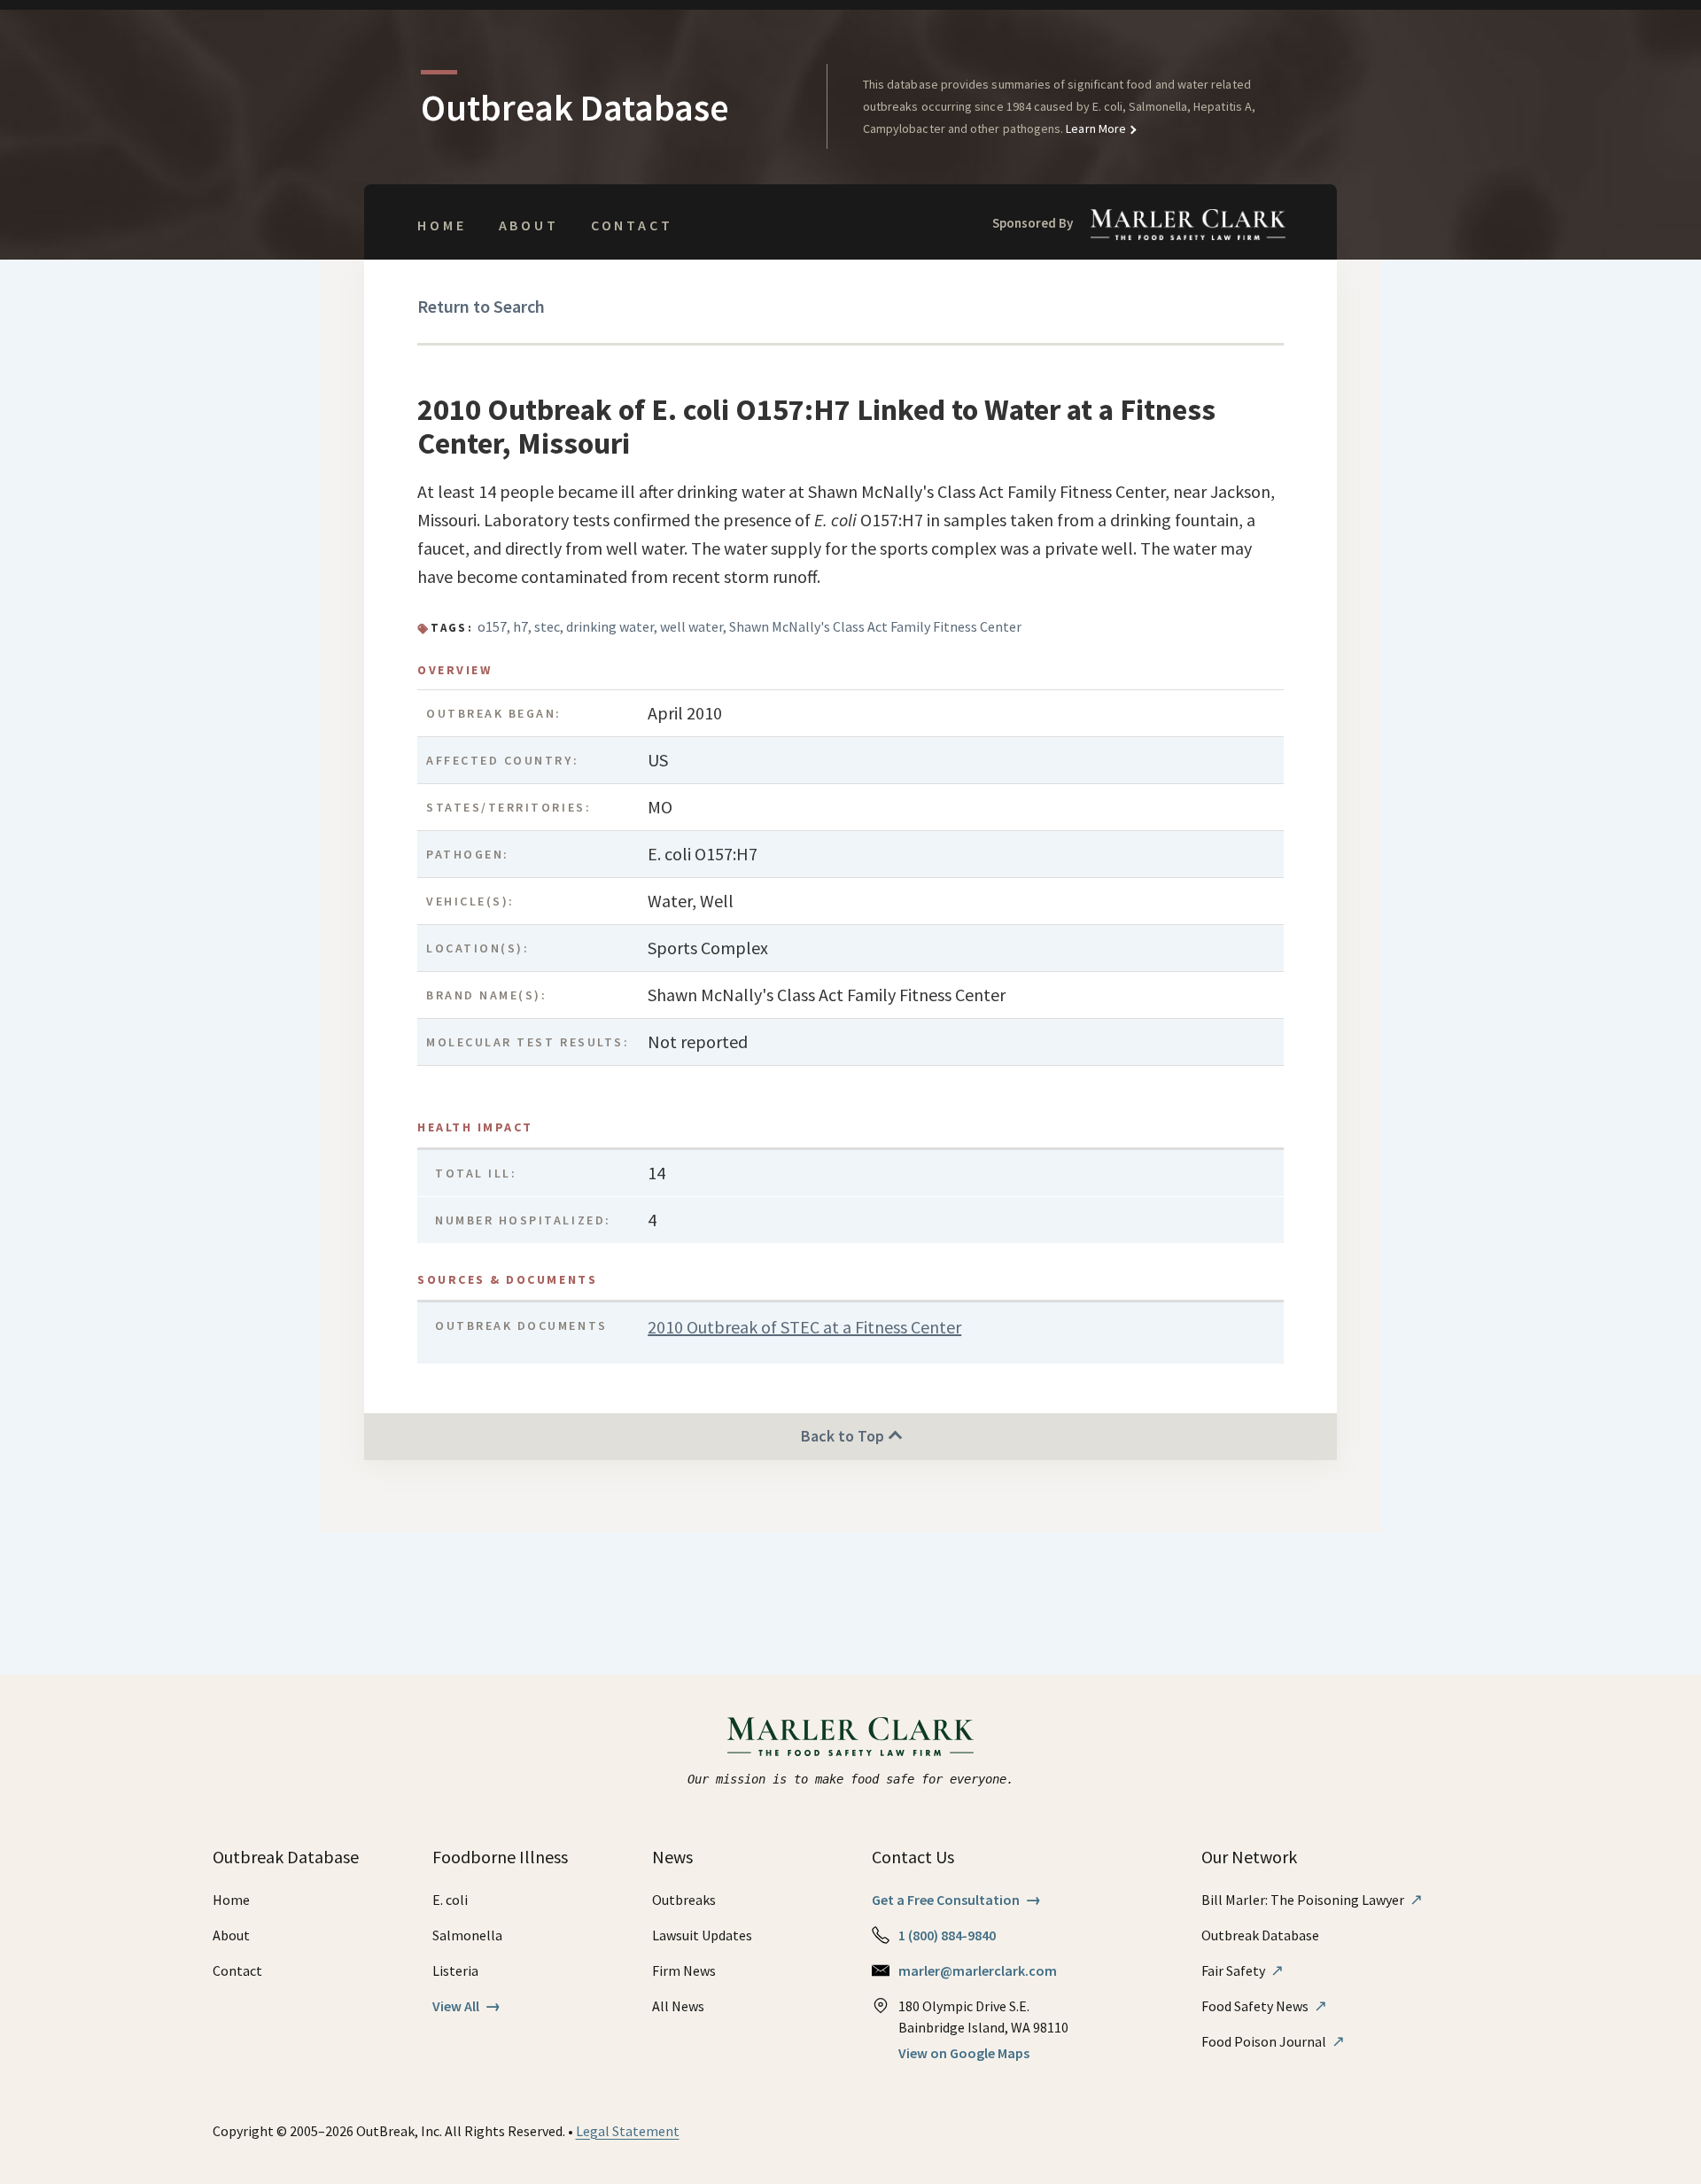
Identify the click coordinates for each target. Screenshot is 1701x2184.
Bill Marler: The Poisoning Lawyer (1312, 1900)
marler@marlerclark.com (978, 1970)
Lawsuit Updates (702, 1935)
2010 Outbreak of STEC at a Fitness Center (804, 1327)
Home (442, 225)
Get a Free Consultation (956, 1900)
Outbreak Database (1260, 1935)
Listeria (455, 1970)
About (529, 225)
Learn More (1095, 128)
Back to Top (844, 1436)
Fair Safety (1243, 1970)
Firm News (684, 1970)
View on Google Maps (964, 2053)
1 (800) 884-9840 (947, 1935)
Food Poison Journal (1273, 2041)
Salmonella (467, 1935)
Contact (632, 225)
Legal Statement (628, 2131)
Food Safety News (1264, 2006)
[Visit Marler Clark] (851, 1737)
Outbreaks (684, 1900)
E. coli (450, 1900)
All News (678, 2006)
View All (466, 2006)
